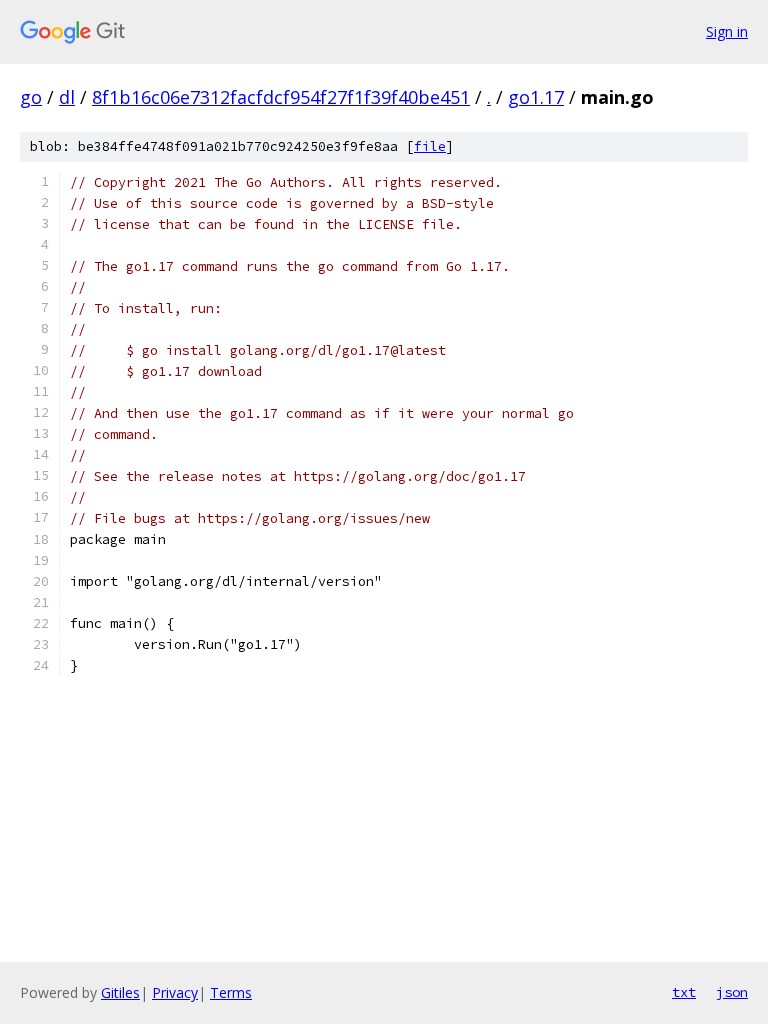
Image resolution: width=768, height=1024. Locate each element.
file (430, 146)
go (31, 97)
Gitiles (120, 992)
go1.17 (536, 97)
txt (684, 992)
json (732, 992)
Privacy (175, 992)
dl (67, 97)
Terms (231, 992)
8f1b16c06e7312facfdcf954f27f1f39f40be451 (281, 97)
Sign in (727, 31)
